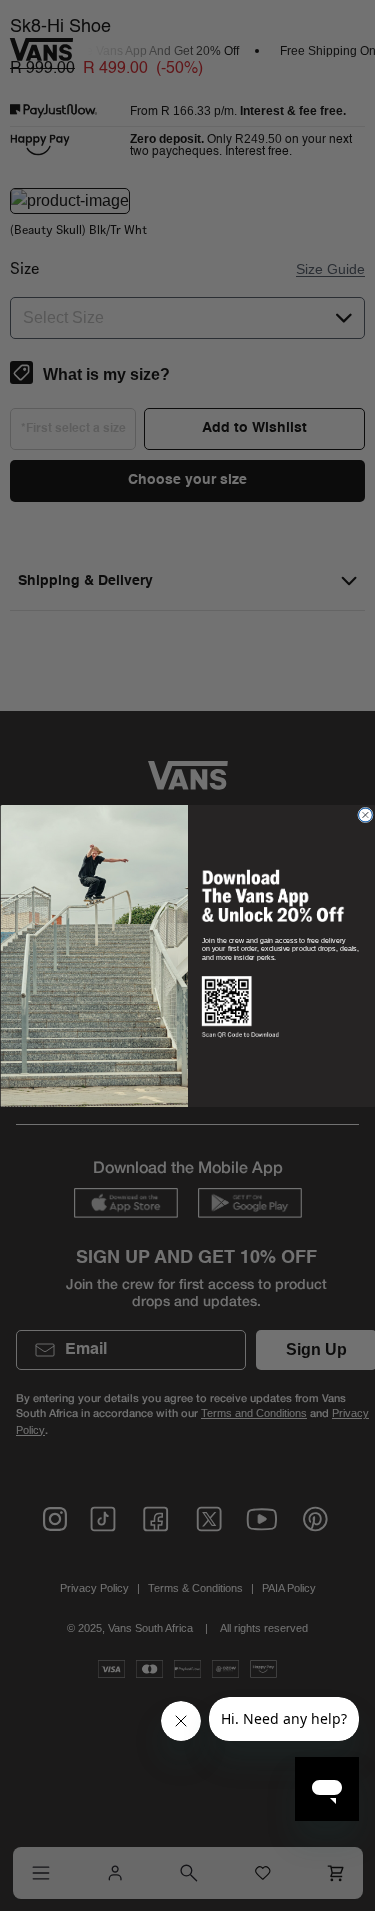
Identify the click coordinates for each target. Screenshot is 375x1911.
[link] (272, 895)
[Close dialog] (365, 815)
